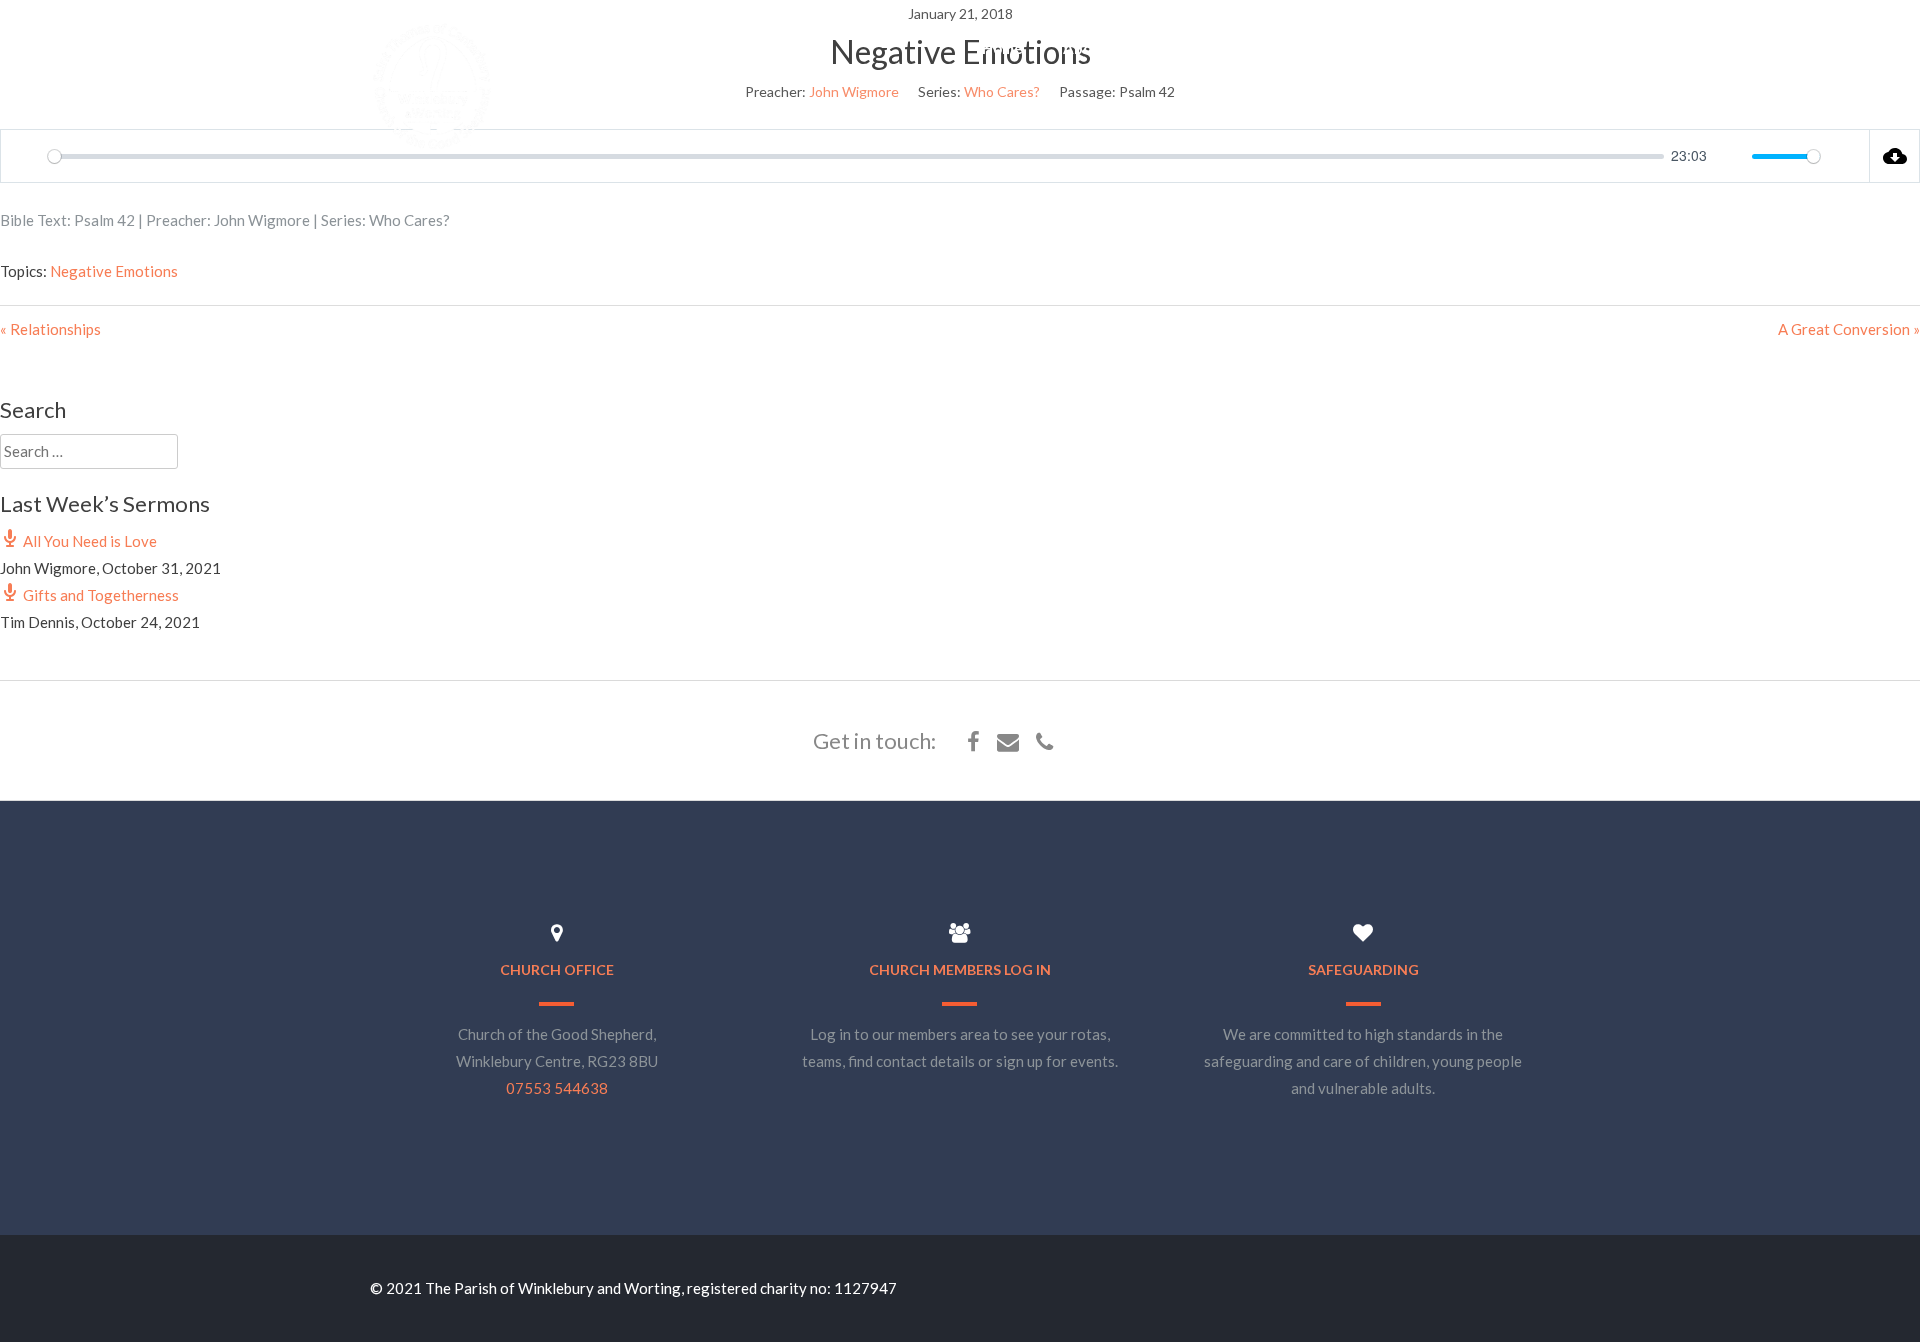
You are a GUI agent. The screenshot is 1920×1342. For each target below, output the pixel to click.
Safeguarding (1363, 969)
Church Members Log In (960, 969)
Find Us (1534, 48)
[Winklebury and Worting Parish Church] (432, 147)
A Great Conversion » (1849, 329)
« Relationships (50, 329)
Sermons (1313, 48)
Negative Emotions (114, 271)
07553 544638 (557, 1088)
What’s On (1206, 48)
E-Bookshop (1425, 48)
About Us (1096, 48)
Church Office (557, 969)
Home (1002, 48)
